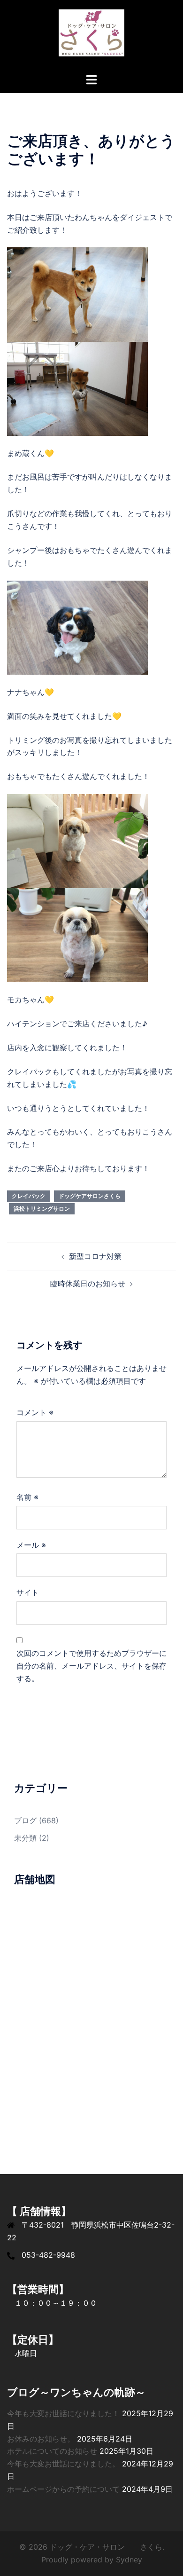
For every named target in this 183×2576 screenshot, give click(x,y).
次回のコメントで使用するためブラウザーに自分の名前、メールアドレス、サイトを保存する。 (91, 1666)
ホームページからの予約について (63, 2489)
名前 (27, 1497)
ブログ (25, 1820)
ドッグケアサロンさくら (90, 1196)
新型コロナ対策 (95, 1256)
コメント (35, 1412)
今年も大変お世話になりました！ (63, 2413)
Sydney (129, 2560)
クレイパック (29, 1196)
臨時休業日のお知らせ (88, 1284)
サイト (28, 1592)
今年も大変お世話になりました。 (63, 2464)
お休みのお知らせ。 (41, 2439)
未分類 (25, 1838)
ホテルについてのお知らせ (52, 2451)
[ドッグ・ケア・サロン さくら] (91, 36)
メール (31, 1545)
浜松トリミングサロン (42, 1209)
